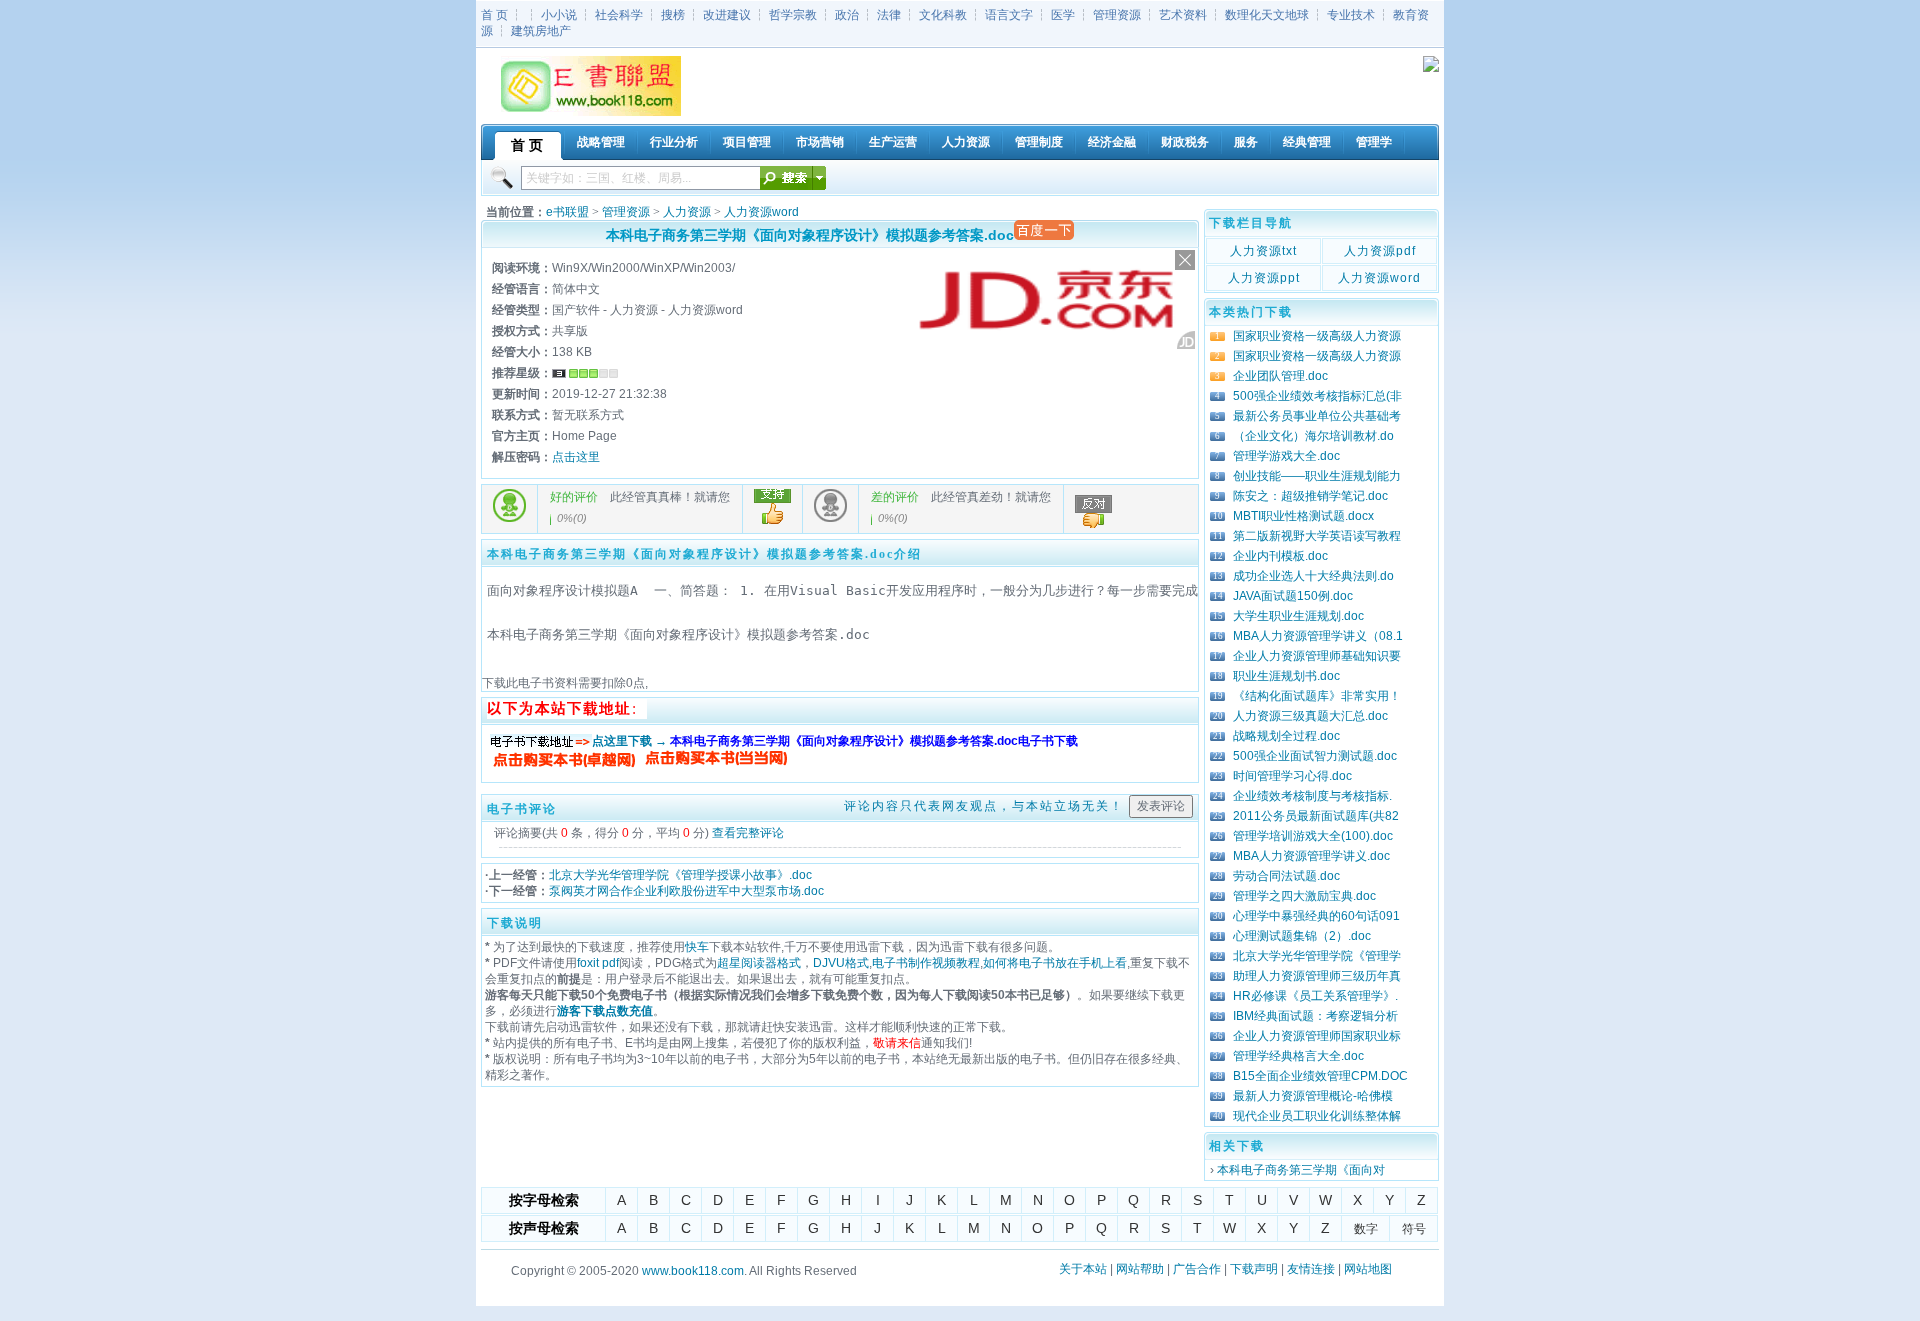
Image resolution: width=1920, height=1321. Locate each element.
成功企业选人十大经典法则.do (1313, 576)
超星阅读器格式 (759, 963)
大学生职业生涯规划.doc (1298, 616)
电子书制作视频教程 (926, 963)
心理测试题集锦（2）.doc (1302, 936)
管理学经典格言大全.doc (1298, 1056)
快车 (697, 947)
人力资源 (687, 212)
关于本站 (1083, 1269)
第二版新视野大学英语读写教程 (1317, 536)
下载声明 (1254, 1269)
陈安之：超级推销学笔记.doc (1310, 496)
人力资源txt (1263, 251)
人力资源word (761, 212)
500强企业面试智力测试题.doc (1315, 756)
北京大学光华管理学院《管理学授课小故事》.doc (680, 875)
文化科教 (943, 15)
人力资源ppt (1264, 278)
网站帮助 (1140, 1269)
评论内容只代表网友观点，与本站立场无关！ (984, 806)
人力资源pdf (1380, 251)
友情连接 (1311, 1269)
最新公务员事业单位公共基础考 (1317, 416)
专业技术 (1351, 15)
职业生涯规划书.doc (1286, 676)
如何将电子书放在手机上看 (1055, 963)
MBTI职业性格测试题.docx (1303, 516)
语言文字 (1009, 15)
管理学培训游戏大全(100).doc (1313, 836)
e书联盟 (567, 212)
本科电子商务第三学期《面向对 (1301, 1170)
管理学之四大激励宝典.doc (1304, 896)
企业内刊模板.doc (1280, 556)
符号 (1414, 1229)
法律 (889, 15)
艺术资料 (1183, 15)
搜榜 (673, 15)
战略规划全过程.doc (1286, 736)
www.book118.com (693, 1271)
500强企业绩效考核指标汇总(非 (1317, 396)
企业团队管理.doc (1280, 376)
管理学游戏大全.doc (1286, 456)
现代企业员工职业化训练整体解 (1317, 1116)
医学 (1063, 15)
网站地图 (1368, 1269)
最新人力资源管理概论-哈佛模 (1313, 1096)
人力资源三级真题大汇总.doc (1310, 716)
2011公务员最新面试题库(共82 (1316, 816)
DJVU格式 (841, 963)
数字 (1366, 1229)
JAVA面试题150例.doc (1293, 596)
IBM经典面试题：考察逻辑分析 (1315, 1016)
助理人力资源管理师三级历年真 (1317, 976)
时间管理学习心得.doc (1292, 776)
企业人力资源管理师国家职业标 (1317, 1036)
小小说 (559, 15)
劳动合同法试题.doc (1286, 876)
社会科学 (619, 15)
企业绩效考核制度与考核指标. (1312, 796)
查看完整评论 (748, 833)
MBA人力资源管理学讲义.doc (1311, 856)
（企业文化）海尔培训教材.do (1313, 436)
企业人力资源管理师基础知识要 (1317, 656)
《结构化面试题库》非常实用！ (1317, 696)
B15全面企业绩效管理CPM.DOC (1320, 1076)
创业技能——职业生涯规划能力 (1317, 476)
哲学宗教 (793, 15)
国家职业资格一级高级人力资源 (1317, 336)
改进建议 (727, 15)
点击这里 (576, 457)
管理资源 (1117, 15)
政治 (847, 15)
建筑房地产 (541, 31)
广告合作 (1197, 1269)
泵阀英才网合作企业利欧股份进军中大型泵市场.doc (686, 891)
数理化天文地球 (1267, 15)
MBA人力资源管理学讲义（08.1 (1318, 636)
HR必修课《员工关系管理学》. (1315, 996)
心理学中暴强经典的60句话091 (1316, 916)
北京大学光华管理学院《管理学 (1317, 956)
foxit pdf (598, 963)
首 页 (494, 15)
